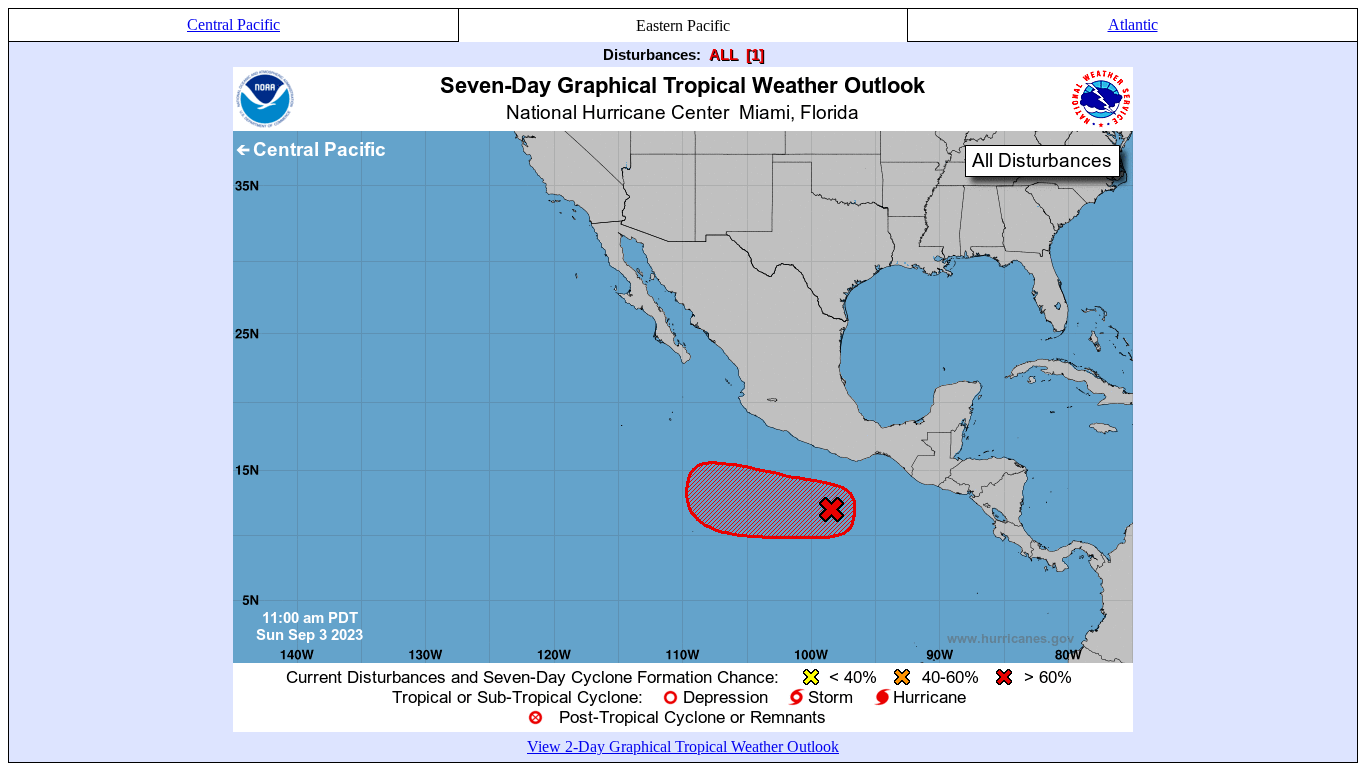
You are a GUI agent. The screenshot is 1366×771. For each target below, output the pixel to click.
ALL (723, 54)
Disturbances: (652, 54)
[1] (755, 54)
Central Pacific (233, 24)
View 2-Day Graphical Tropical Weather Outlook (683, 746)
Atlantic (1133, 24)
